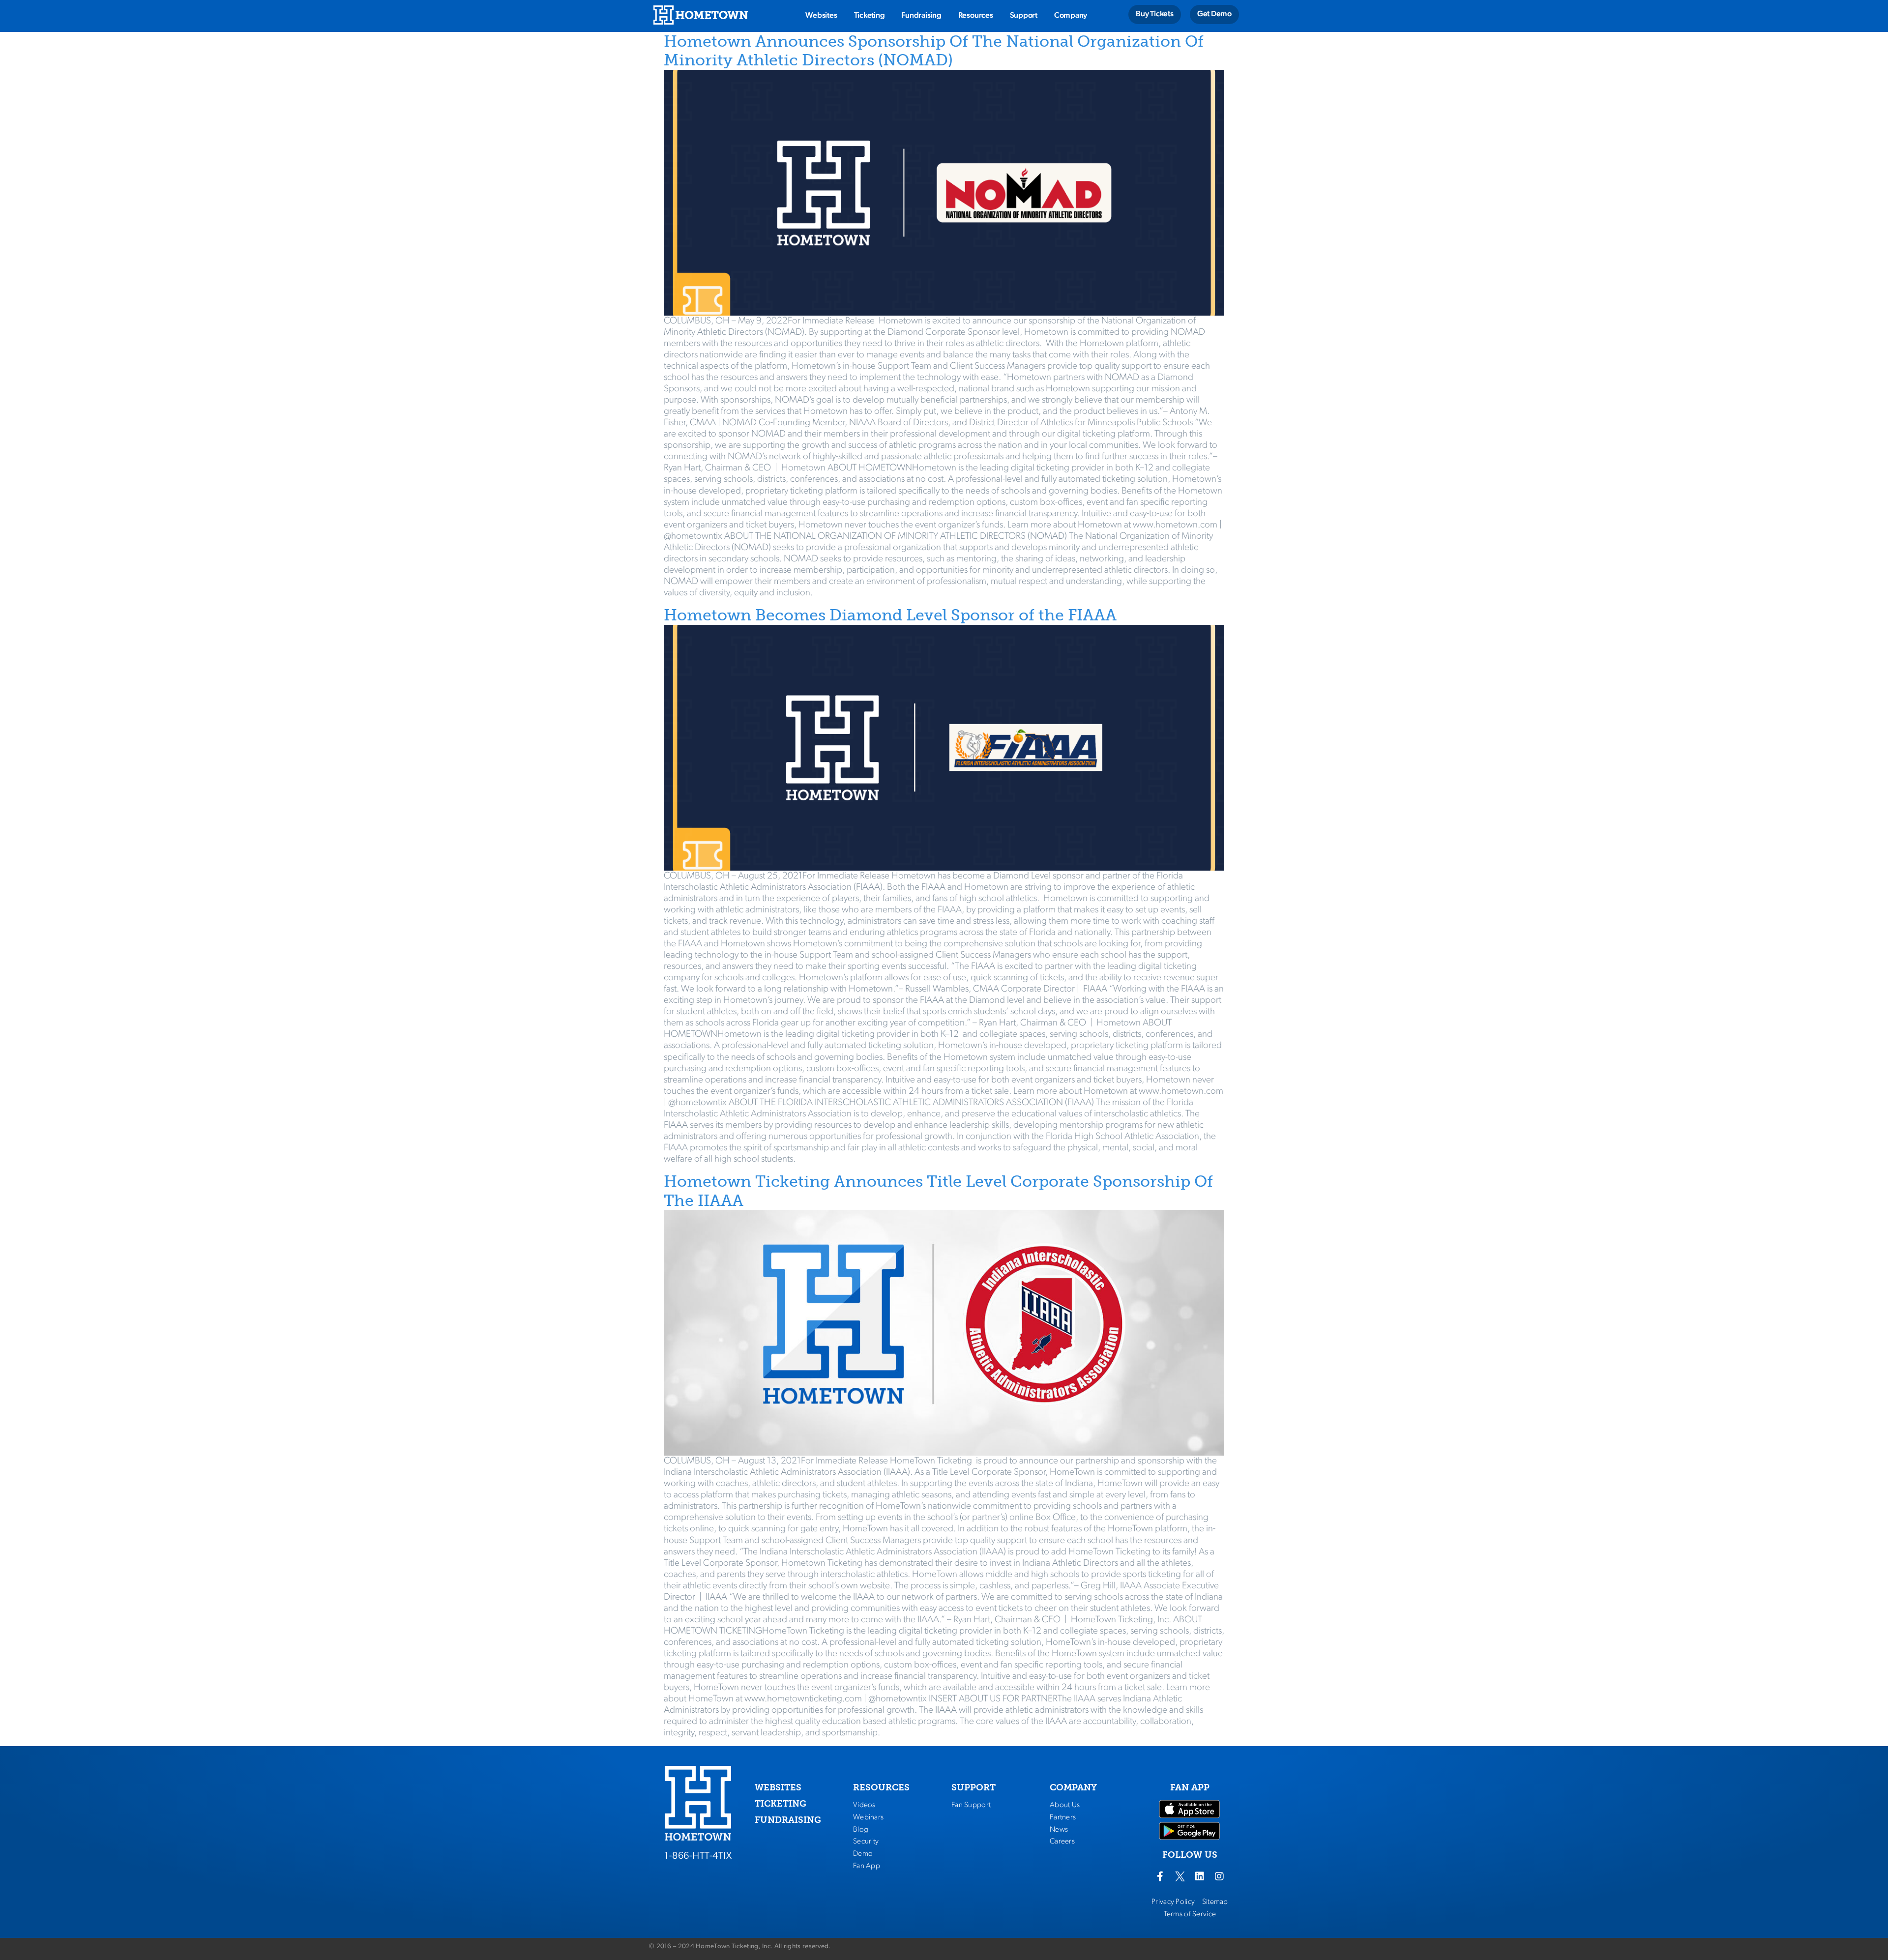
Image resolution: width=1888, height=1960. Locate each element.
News (1059, 1830)
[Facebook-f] (1160, 1876)
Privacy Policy (1173, 1902)
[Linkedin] (1200, 1876)
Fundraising (921, 16)
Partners (1063, 1817)
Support (1024, 16)
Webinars (868, 1817)
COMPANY (1073, 1787)
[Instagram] (1219, 1876)
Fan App (867, 1866)
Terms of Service (1190, 1914)
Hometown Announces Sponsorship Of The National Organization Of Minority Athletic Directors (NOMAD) (934, 51)
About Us (1065, 1805)
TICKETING (781, 1804)
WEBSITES (778, 1787)
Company (1071, 16)
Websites (821, 16)
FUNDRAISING (788, 1820)
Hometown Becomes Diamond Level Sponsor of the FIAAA (890, 615)
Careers (1062, 1842)
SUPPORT (973, 1787)
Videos (864, 1805)
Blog (861, 1830)
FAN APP (1190, 1787)
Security (866, 1842)
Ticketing (870, 16)
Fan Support (971, 1805)
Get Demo (1214, 14)
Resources (976, 16)
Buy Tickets (1154, 14)
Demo (863, 1854)
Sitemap (1215, 1902)
